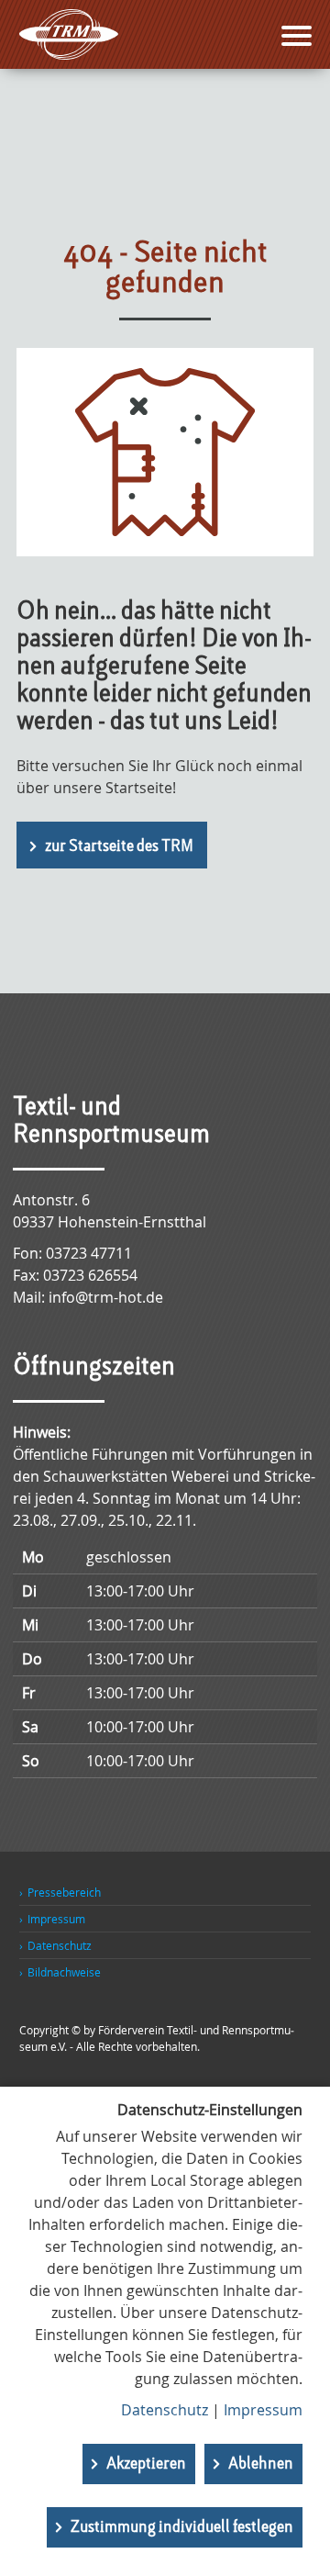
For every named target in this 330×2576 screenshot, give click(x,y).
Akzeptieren (146, 2464)
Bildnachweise (64, 1972)
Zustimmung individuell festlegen (182, 2527)
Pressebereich (64, 1892)
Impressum (56, 1919)
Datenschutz (60, 1945)
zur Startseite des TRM (119, 846)
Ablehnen (261, 2464)
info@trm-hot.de (106, 1297)
